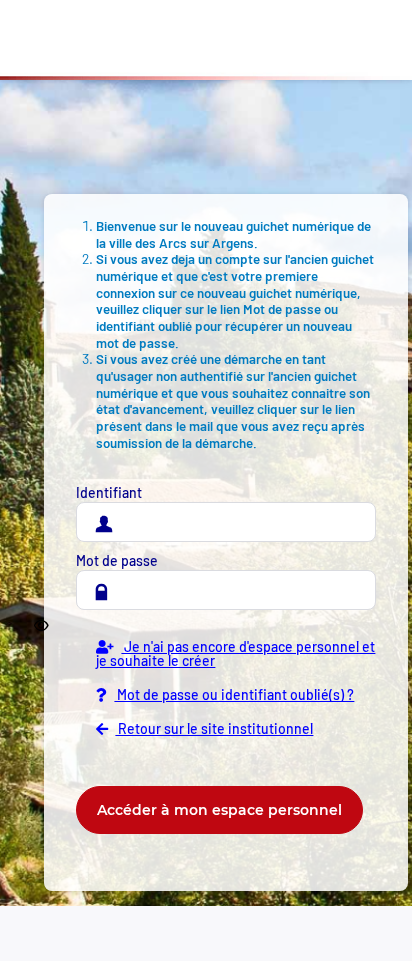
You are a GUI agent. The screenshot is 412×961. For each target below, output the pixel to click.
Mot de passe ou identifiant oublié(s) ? (234, 695)
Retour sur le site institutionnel (214, 729)
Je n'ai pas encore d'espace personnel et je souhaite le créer (235, 654)
